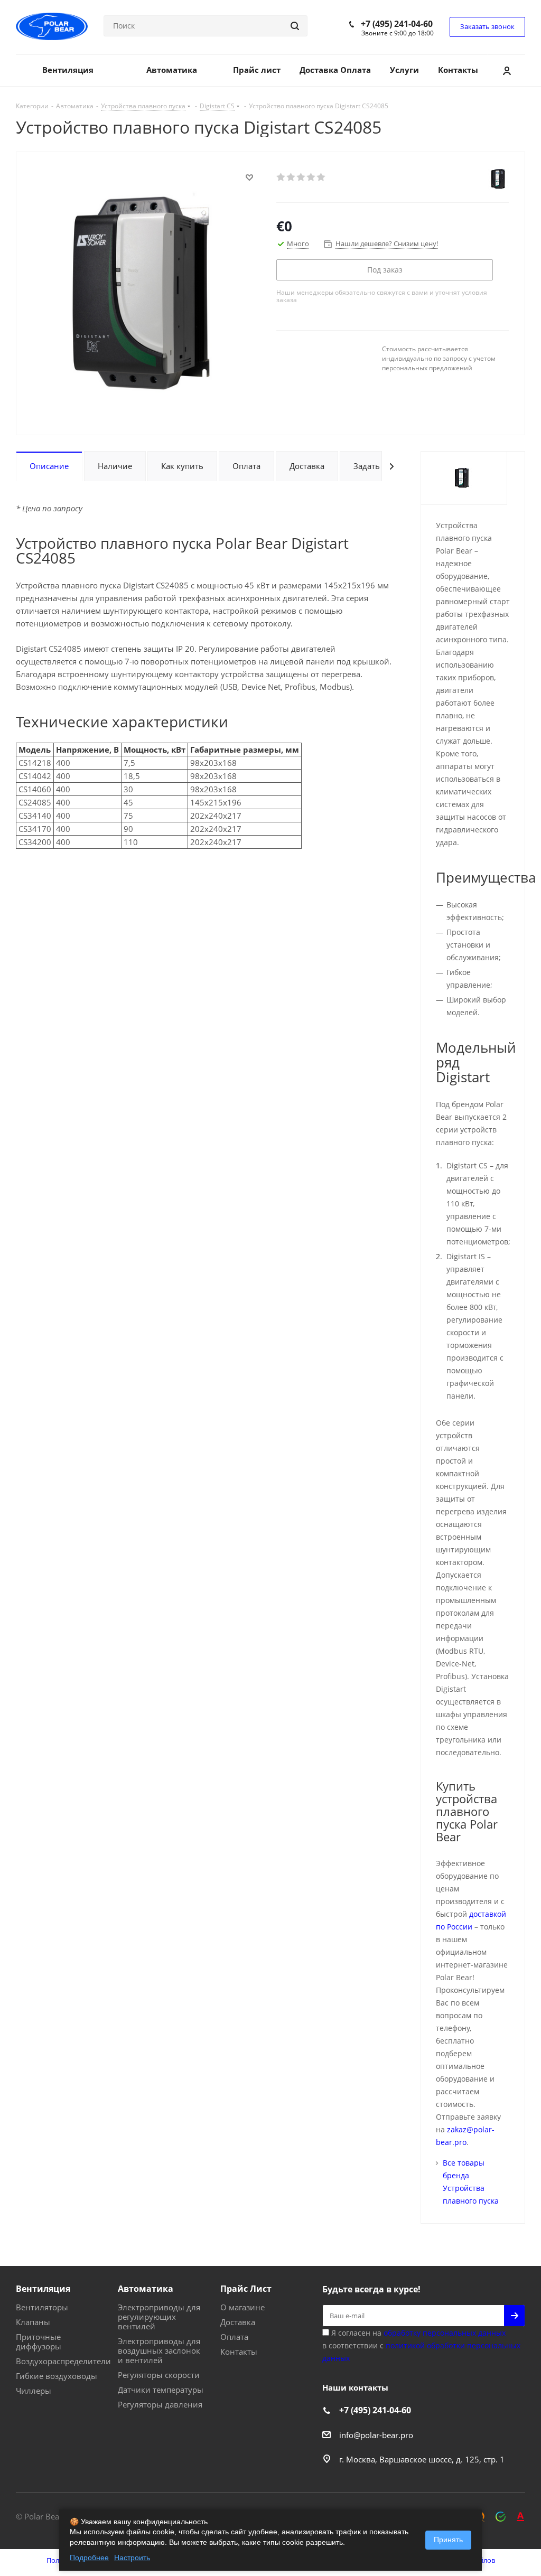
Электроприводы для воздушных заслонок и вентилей (159, 2350)
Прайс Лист (246, 2289)
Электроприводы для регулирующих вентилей (159, 2317)
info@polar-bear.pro (376, 2435)
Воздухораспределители (63, 2361)
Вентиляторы (42, 2307)
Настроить (132, 2558)
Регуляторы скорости (159, 2375)
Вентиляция (43, 2289)
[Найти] (295, 26)
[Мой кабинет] (507, 70)
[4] (311, 177)
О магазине (242, 2307)
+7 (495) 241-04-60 (397, 24)
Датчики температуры (161, 2390)
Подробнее (89, 2558)
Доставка (238, 2322)
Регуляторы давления (160, 2404)
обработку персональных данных (445, 2333)
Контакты (239, 2352)
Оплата (234, 2337)
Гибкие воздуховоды (57, 2376)
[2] (291, 177)
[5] (321, 177)
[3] (301, 177)
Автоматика (146, 2289)
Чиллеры (34, 2391)
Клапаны (33, 2322)
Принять (448, 2540)
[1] (281, 177)
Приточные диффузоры (39, 2341)
